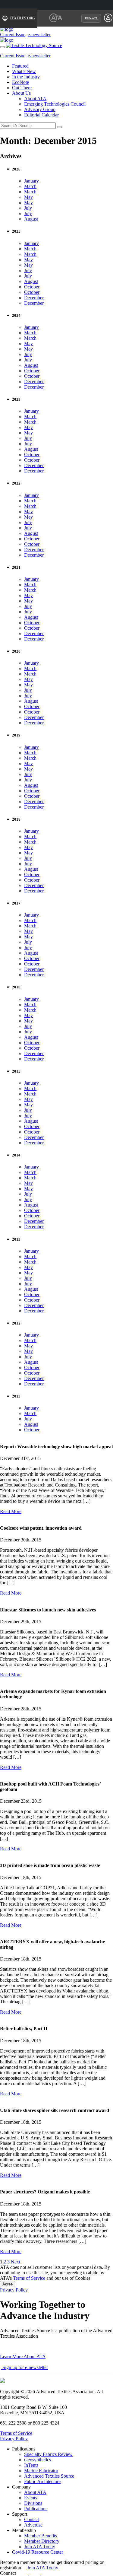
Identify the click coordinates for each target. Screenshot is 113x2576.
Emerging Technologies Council (55, 104)
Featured (20, 66)
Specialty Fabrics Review (48, 2454)
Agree (8, 2284)
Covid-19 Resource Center (38, 2552)
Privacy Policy (14, 2290)
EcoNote (20, 82)
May (28, 197)
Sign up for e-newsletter (25, 2367)
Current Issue (13, 35)
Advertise (33, 2525)
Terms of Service (29, 2278)
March (30, 186)
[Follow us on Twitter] (39, 2573)
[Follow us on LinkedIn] (32, 2573)
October (32, 287)
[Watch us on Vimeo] (44, 2573)
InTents (31, 2465)
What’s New (24, 71)
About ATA (35, 99)
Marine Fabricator (41, 2471)
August (31, 219)
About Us (21, 93)
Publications (36, 2509)
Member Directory (42, 2541)
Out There (22, 88)
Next (16, 2262)
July (28, 208)
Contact (31, 2519)
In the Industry (26, 77)
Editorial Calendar (41, 115)
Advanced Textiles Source (49, 2476)
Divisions (33, 2503)
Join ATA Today (40, 2547)
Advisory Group (40, 109)
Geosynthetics (38, 2460)
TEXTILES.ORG (22, 18)
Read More (11, 1511)
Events (31, 2498)
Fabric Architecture (42, 2481)
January (31, 181)
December (34, 298)
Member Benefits (41, 2536)
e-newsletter (39, 35)
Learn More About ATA (23, 2357)
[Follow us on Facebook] (26, 2573)
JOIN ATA (91, 18)
